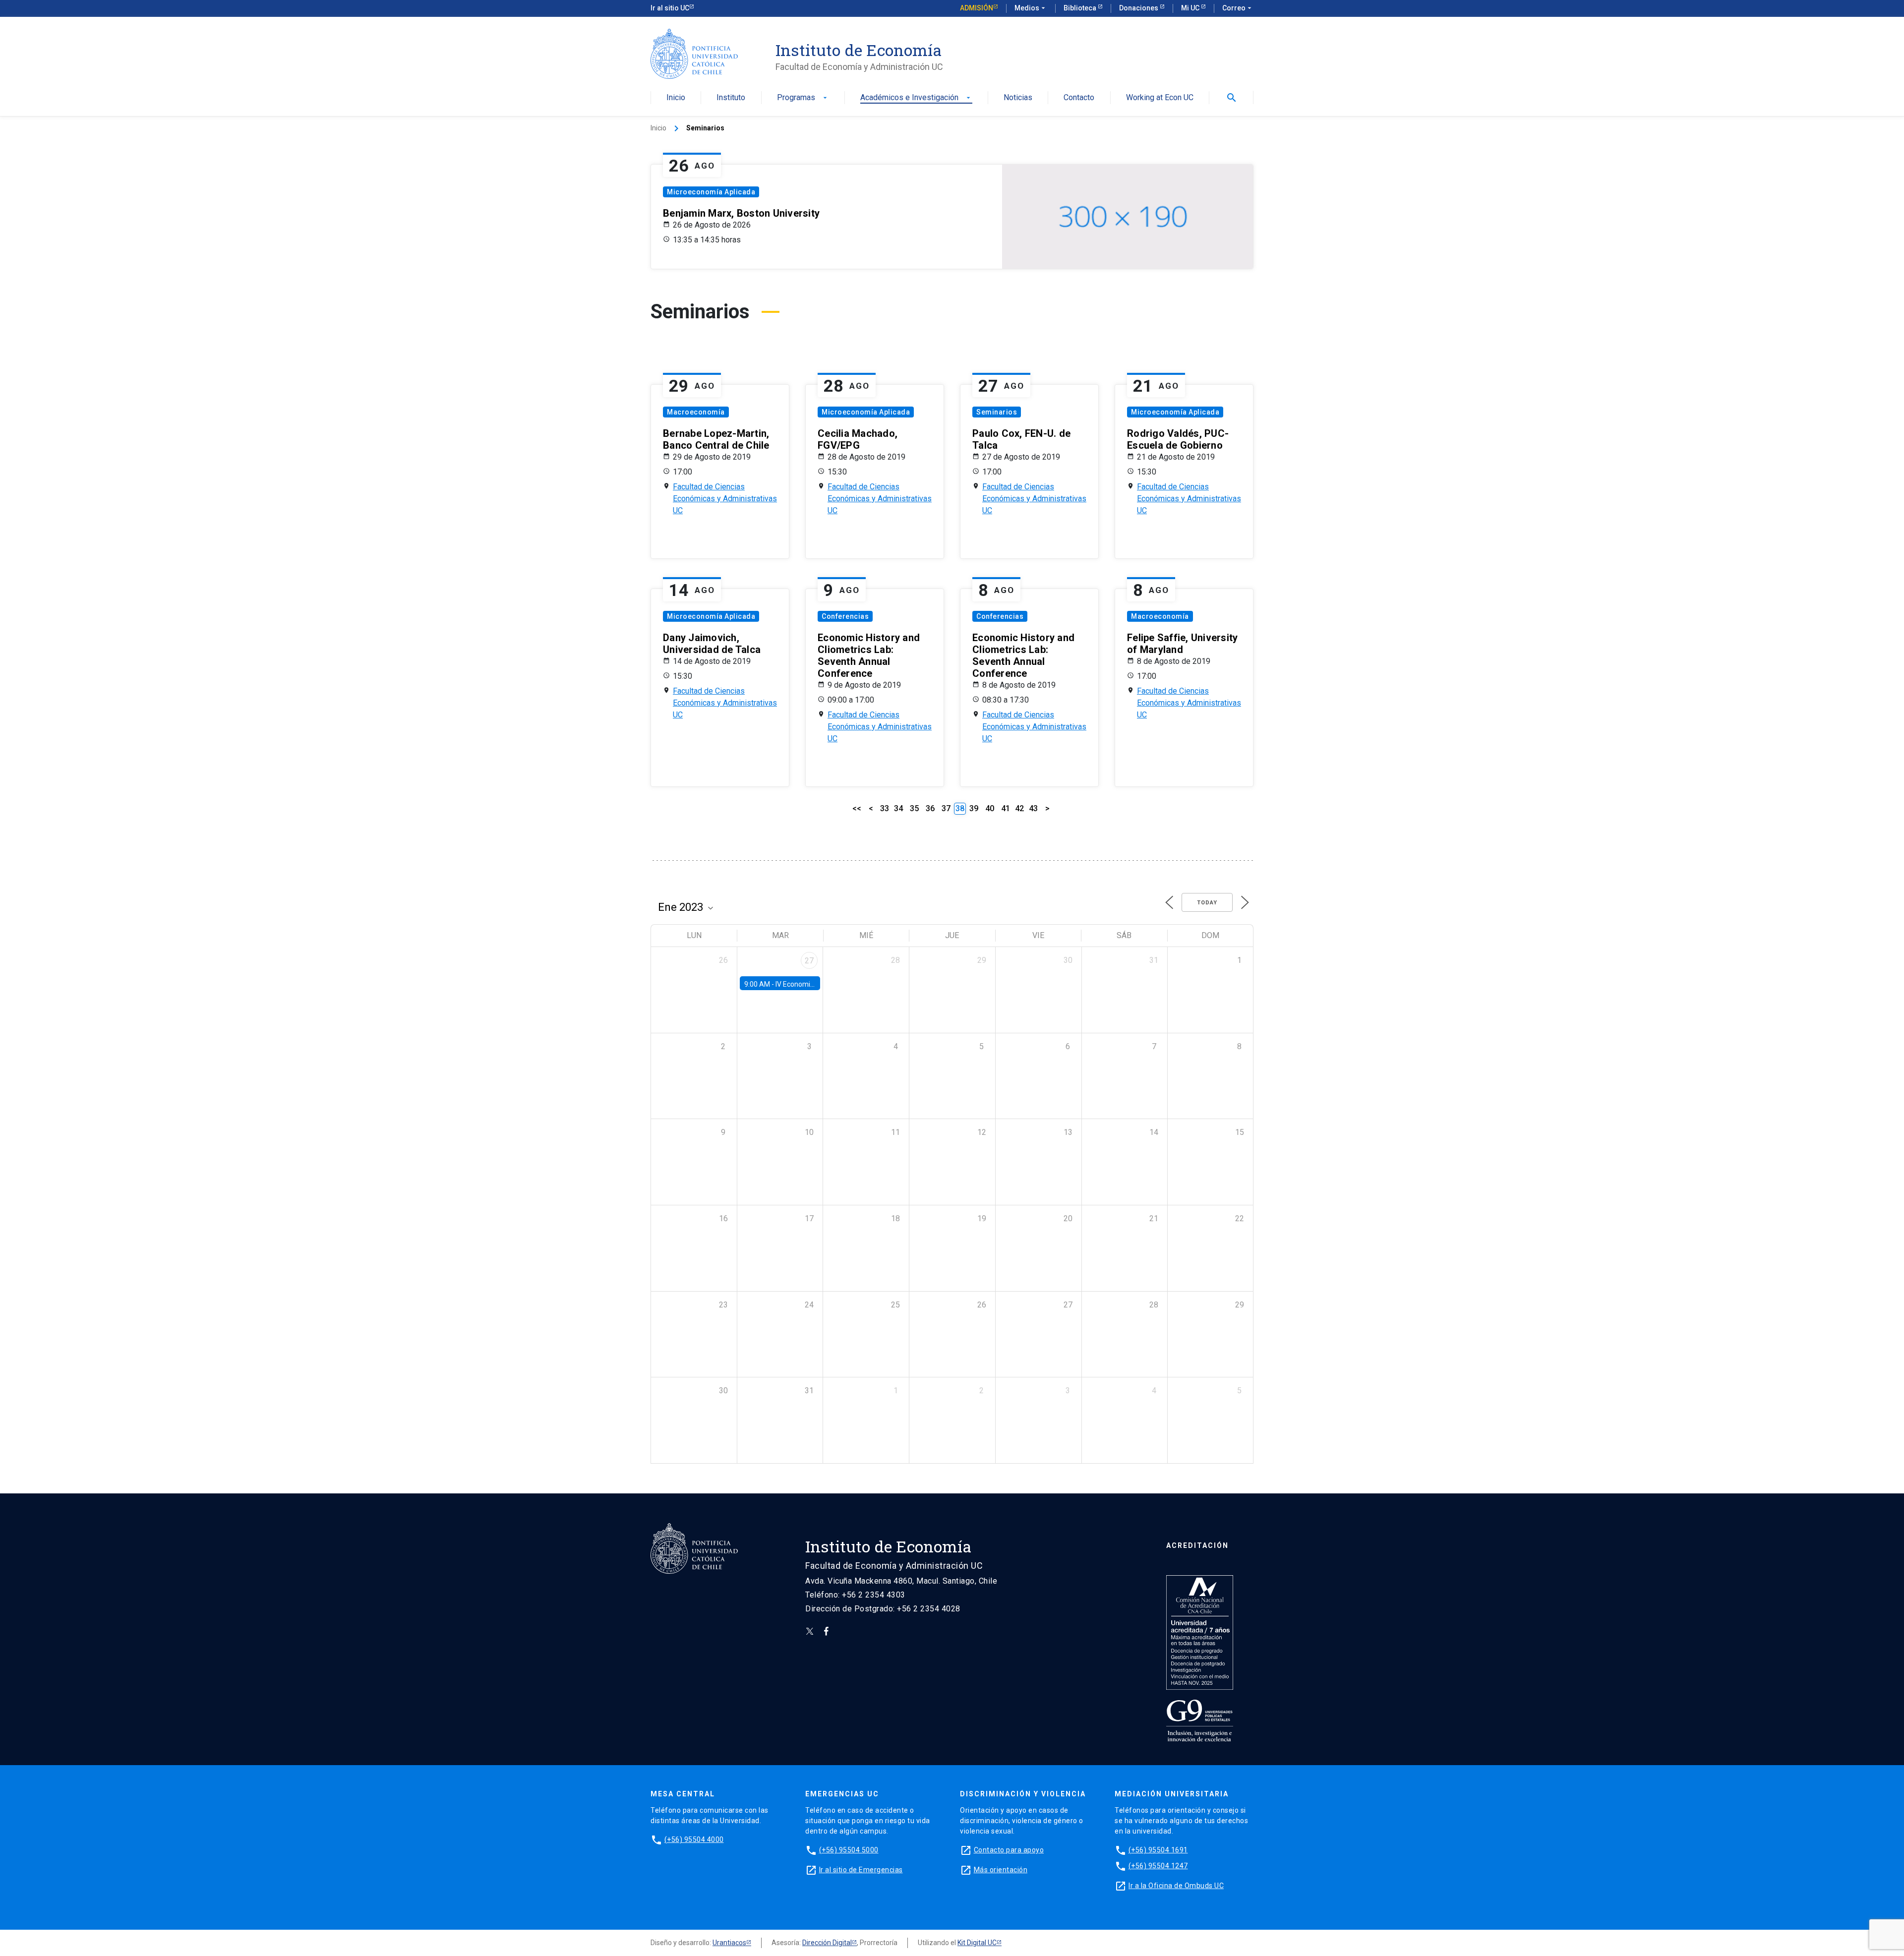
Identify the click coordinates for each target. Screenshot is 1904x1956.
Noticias (1018, 98)
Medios (1031, 8)
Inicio (676, 98)
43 (1033, 808)
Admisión (977, 8)
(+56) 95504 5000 (849, 1850)
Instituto (731, 98)
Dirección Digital (827, 1943)
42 (1019, 808)
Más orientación (1001, 1870)
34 (898, 808)
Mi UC (1191, 8)
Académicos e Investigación (916, 98)
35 (914, 808)
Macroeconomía (696, 412)
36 (930, 808)
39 (974, 808)
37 (946, 808)
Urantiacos (729, 1943)
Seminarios (997, 412)
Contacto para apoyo (1009, 1850)
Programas (803, 98)
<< (857, 808)
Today (1207, 903)
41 (1006, 808)
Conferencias (845, 616)
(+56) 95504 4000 (694, 1839)
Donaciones (1139, 8)
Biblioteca (1081, 8)
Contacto (1079, 98)
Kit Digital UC (977, 1943)
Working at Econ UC (1160, 98)
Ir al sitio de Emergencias (861, 1870)
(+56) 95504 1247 (1158, 1866)
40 (990, 808)
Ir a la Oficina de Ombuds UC (1176, 1886)
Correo (1238, 8)
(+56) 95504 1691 (1158, 1850)
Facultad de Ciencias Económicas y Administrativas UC (725, 499)
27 (809, 961)
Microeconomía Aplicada (711, 192)
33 (885, 808)
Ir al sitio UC (670, 8)
